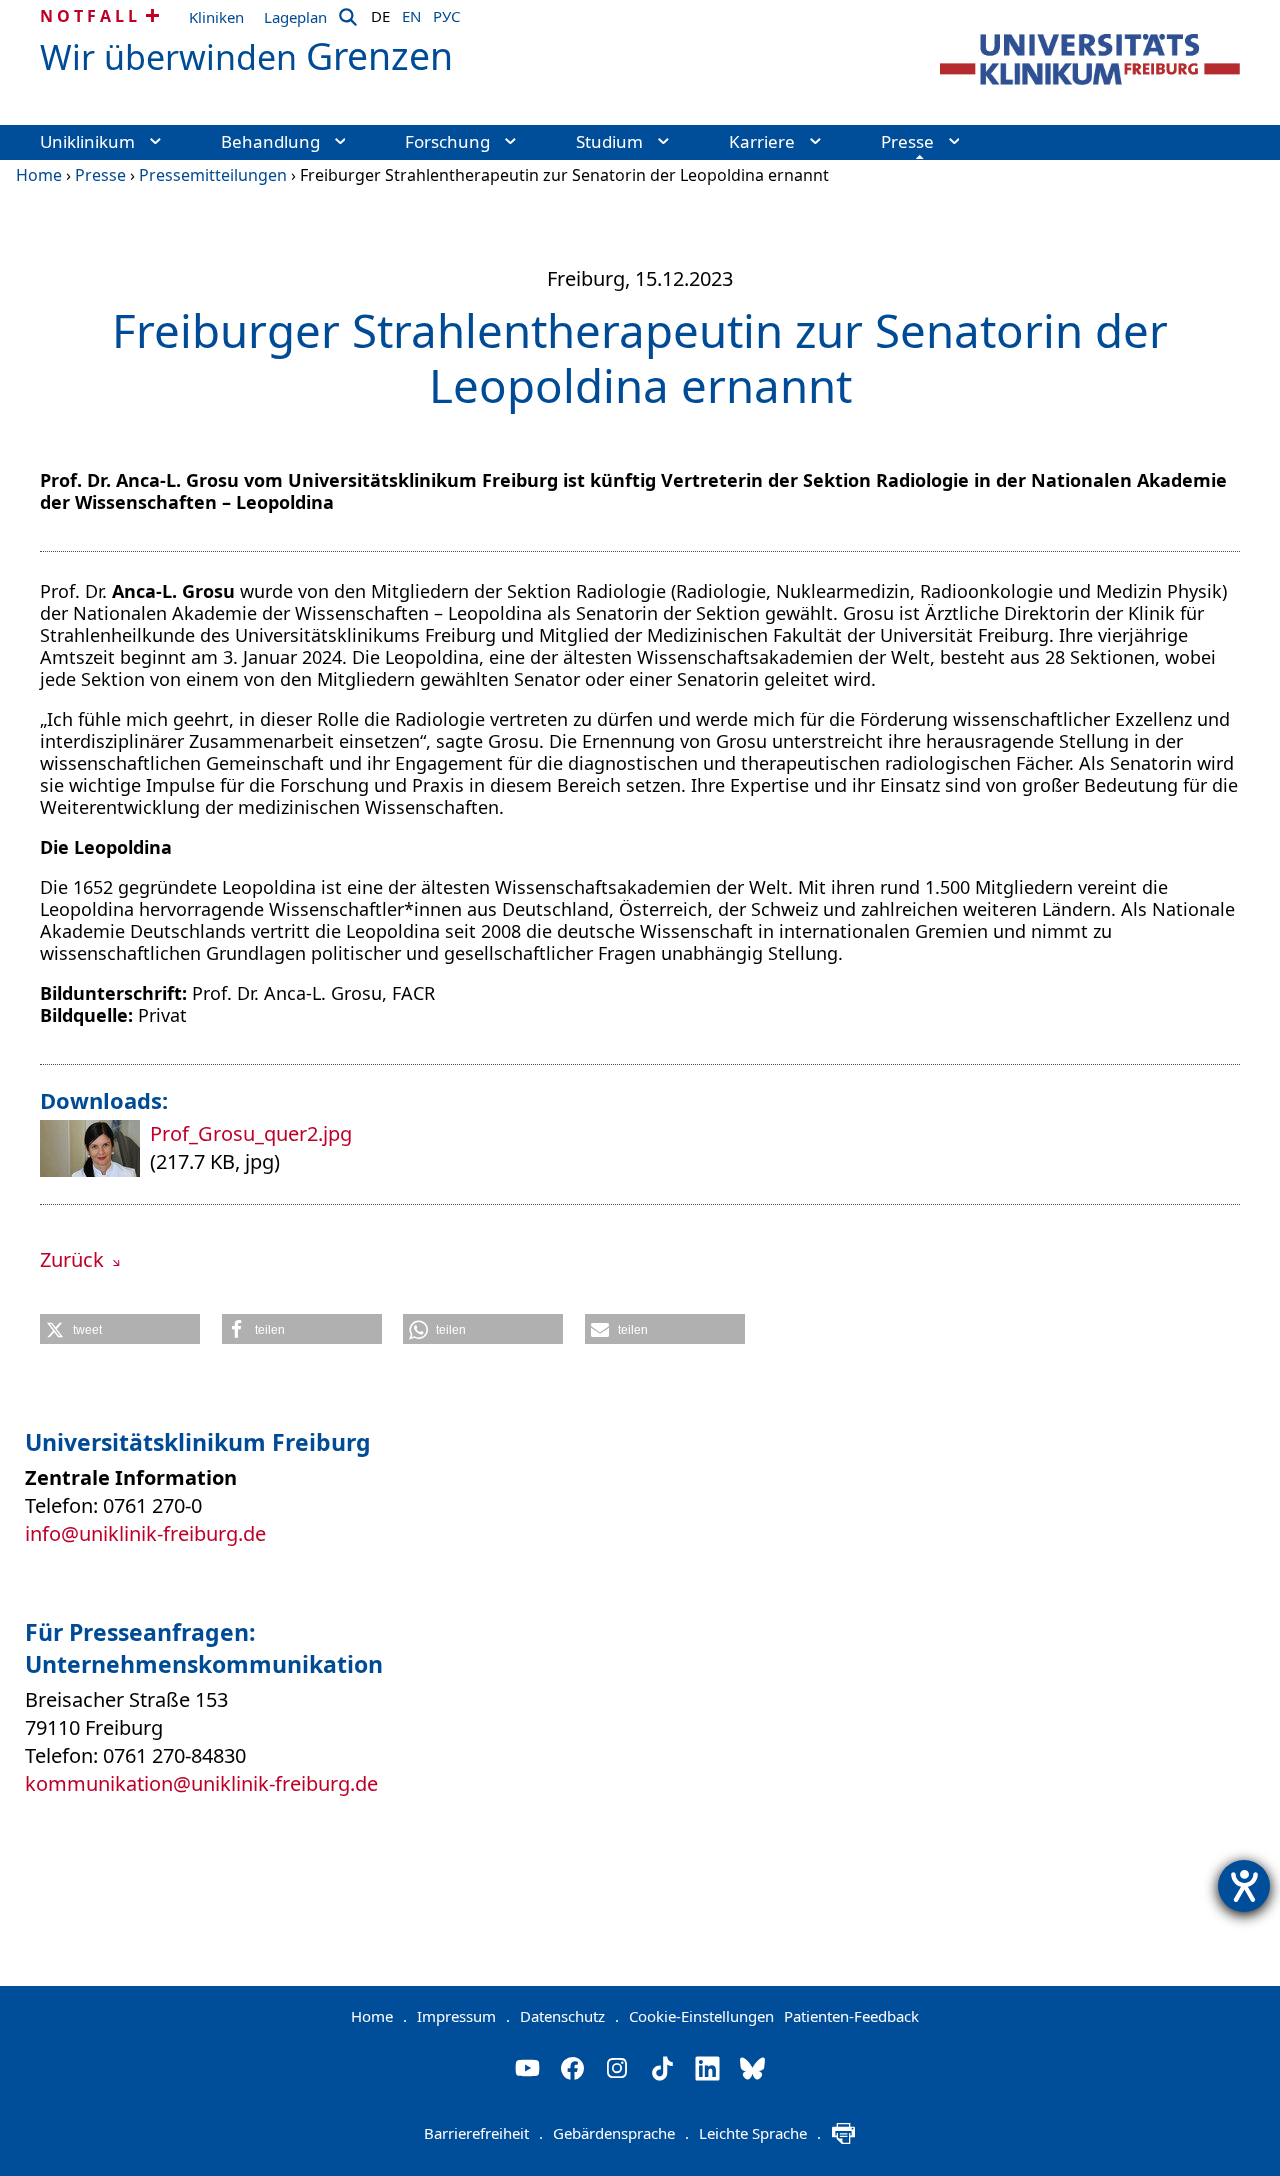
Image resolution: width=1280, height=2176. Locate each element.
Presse (907, 141)
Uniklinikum (87, 141)
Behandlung (270, 141)
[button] (120, 1329)
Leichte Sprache (760, 2133)
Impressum (463, 2016)
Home (39, 175)
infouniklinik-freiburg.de (145, 1533)
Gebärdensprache (621, 2133)
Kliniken (216, 17)
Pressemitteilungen (213, 175)
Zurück (74, 1259)
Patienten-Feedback (851, 2016)
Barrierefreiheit (483, 2133)
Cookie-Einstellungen (701, 2016)
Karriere (762, 141)
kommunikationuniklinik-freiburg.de (201, 1783)
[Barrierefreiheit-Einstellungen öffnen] (1244, 1886)
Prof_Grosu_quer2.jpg (251, 1133)
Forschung (447, 141)
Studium (609, 141)
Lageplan (295, 17)
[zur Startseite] (1090, 59)
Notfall (90, 16)
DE (380, 13)
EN (411, 13)
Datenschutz (569, 2016)
